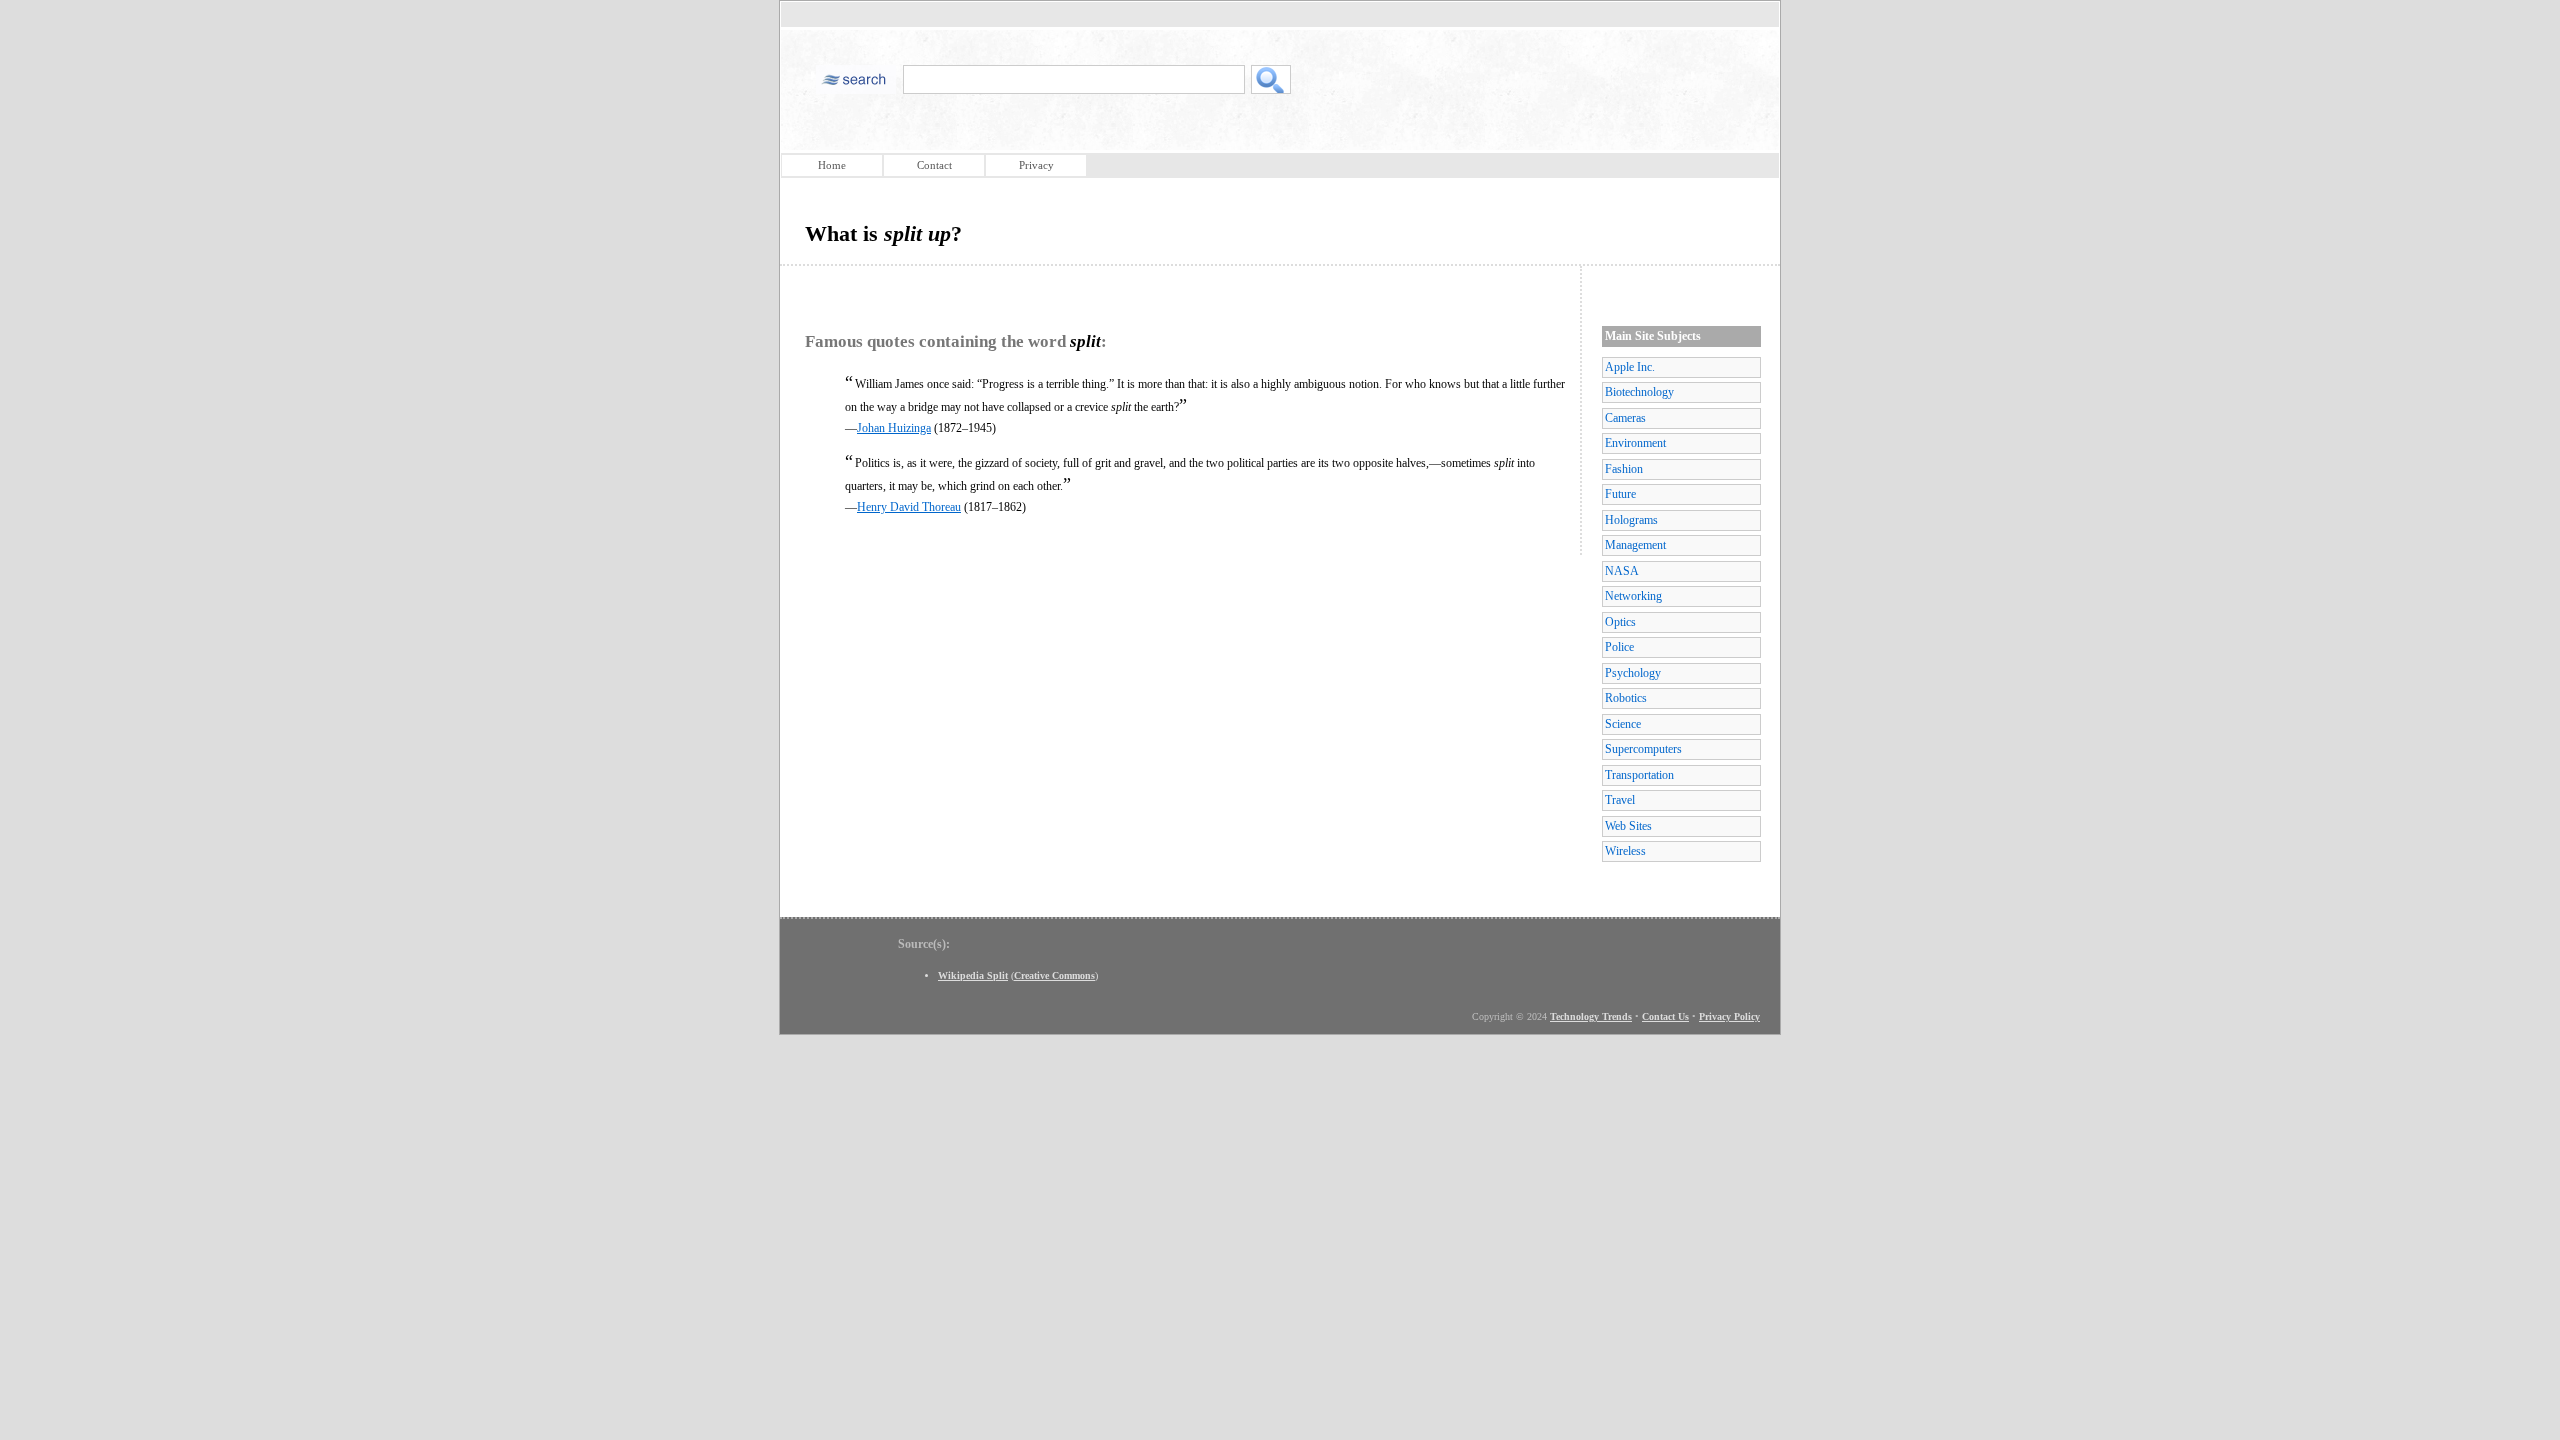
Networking (1633, 596)
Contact (934, 165)
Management (1635, 545)
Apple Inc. (1630, 367)
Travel (1620, 800)
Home (832, 165)
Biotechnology (1639, 392)
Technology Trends (1591, 1016)
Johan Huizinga (894, 428)
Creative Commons (1054, 975)
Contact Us (1665, 1016)
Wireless (1625, 851)
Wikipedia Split (973, 975)
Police (1619, 647)
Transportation (1639, 775)
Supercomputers (1643, 749)
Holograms (1631, 520)
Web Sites (1628, 826)
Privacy (1036, 165)
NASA (1622, 571)
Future (1620, 494)
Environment (1635, 443)
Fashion (1624, 469)
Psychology (1633, 673)
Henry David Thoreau (909, 507)
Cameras (1625, 418)
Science (1623, 724)
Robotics (1626, 698)
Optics (1620, 622)
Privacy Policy (1729, 1016)
